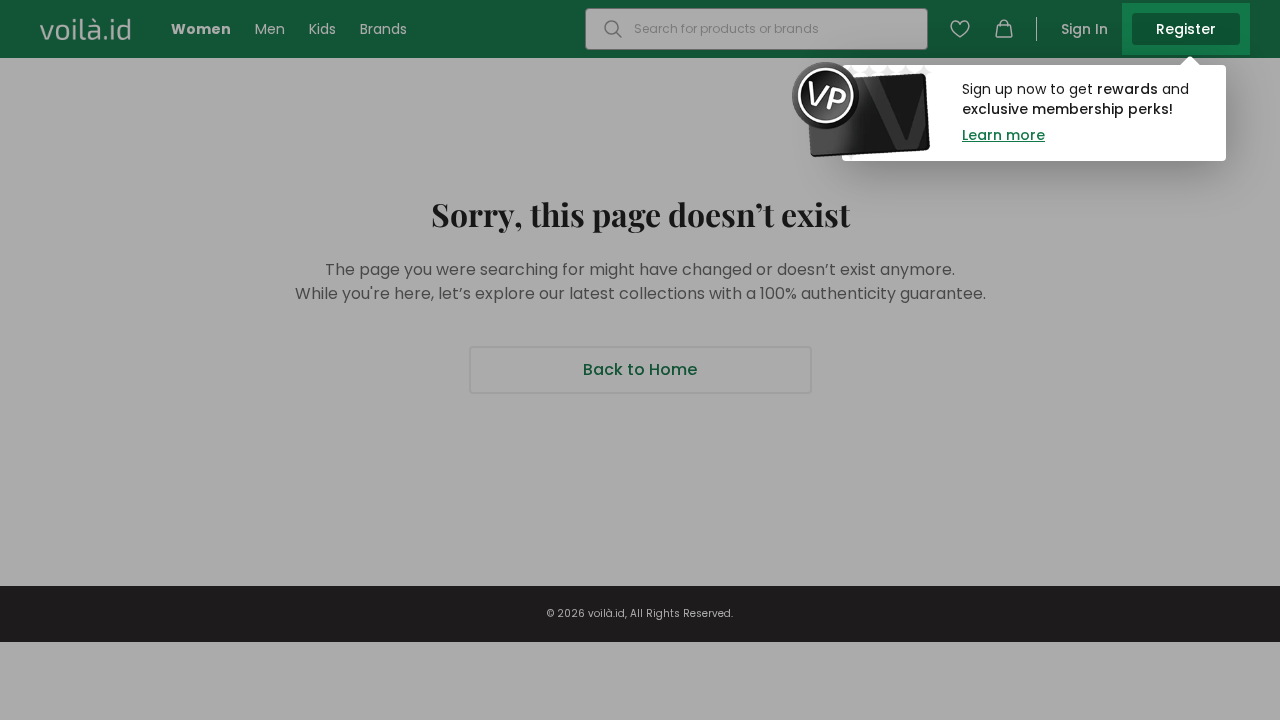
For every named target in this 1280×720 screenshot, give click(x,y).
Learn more (1003, 135)
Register (1186, 29)
